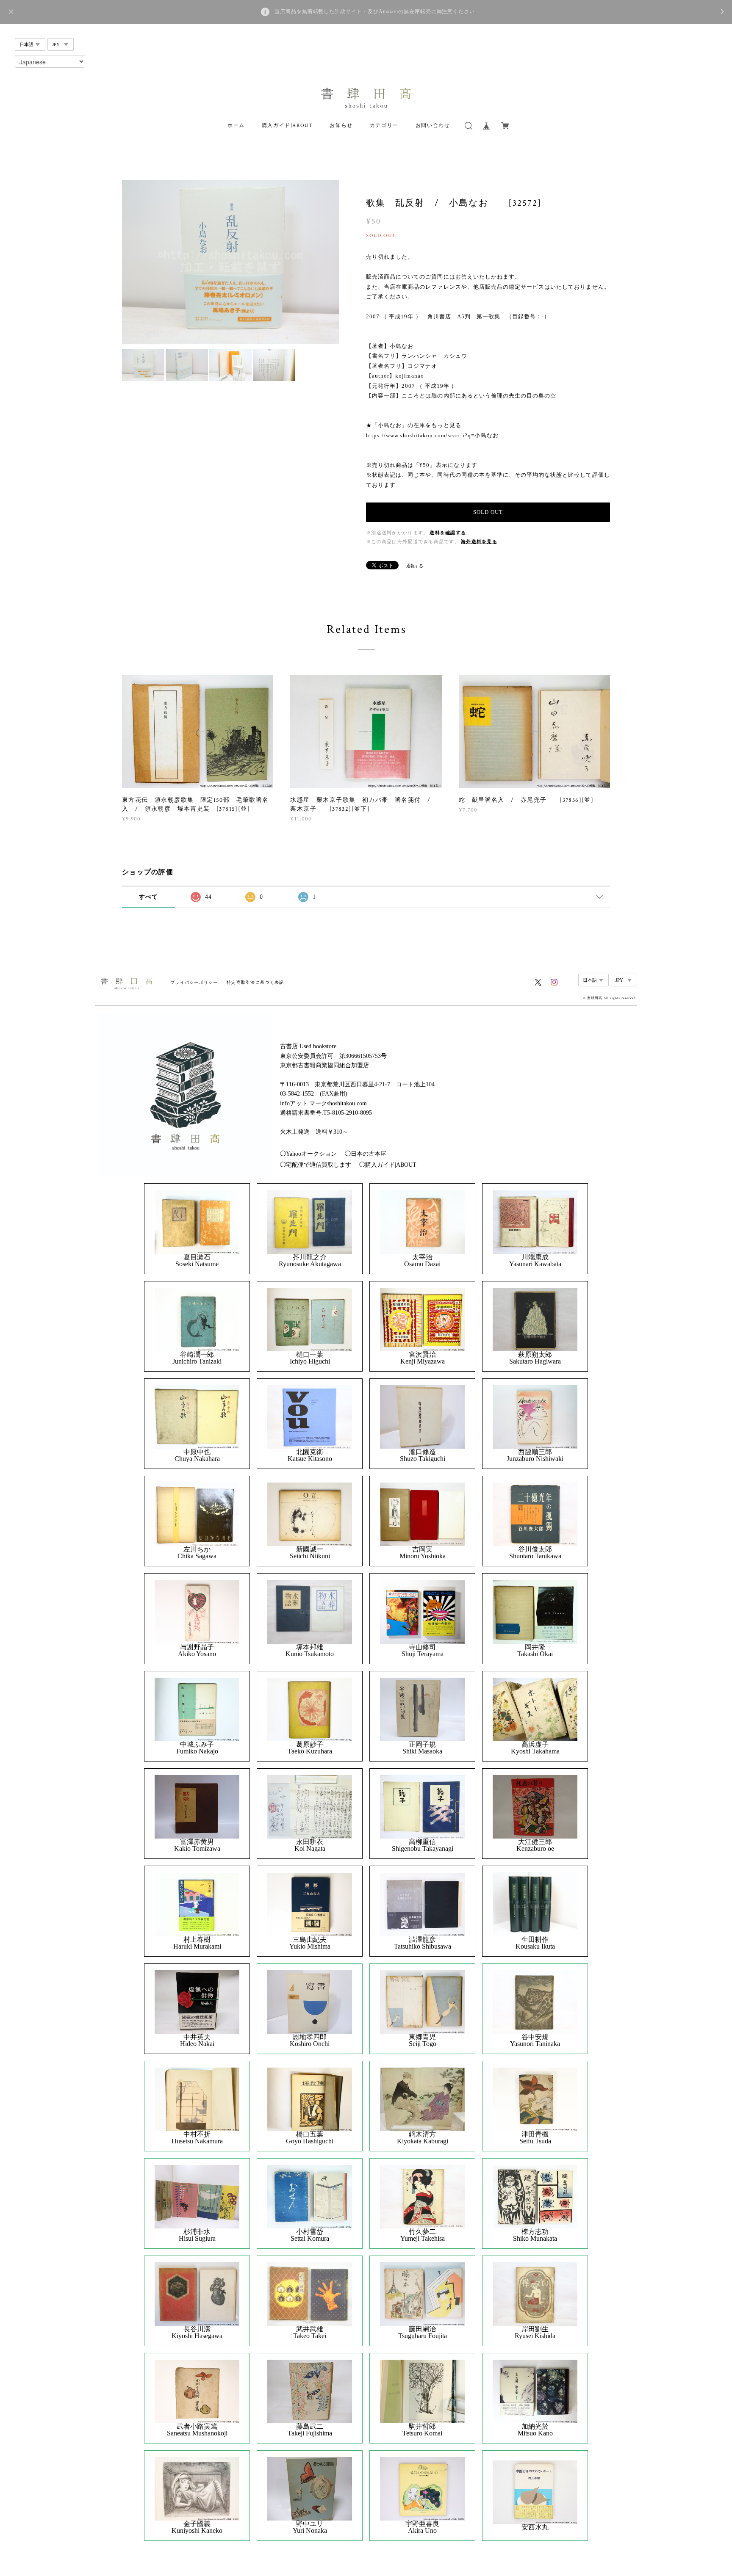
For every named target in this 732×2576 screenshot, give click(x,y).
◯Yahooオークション (308, 1154)
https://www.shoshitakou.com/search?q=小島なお (432, 435)
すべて (149, 897)
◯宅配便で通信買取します (316, 1165)
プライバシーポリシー (194, 982)
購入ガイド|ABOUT (287, 126)
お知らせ (341, 126)
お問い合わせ (433, 126)
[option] (230, 262)
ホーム (236, 126)
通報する (415, 566)
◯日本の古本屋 (366, 1154)
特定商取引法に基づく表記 (255, 982)
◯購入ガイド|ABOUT (388, 1165)
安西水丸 (535, 2527)
